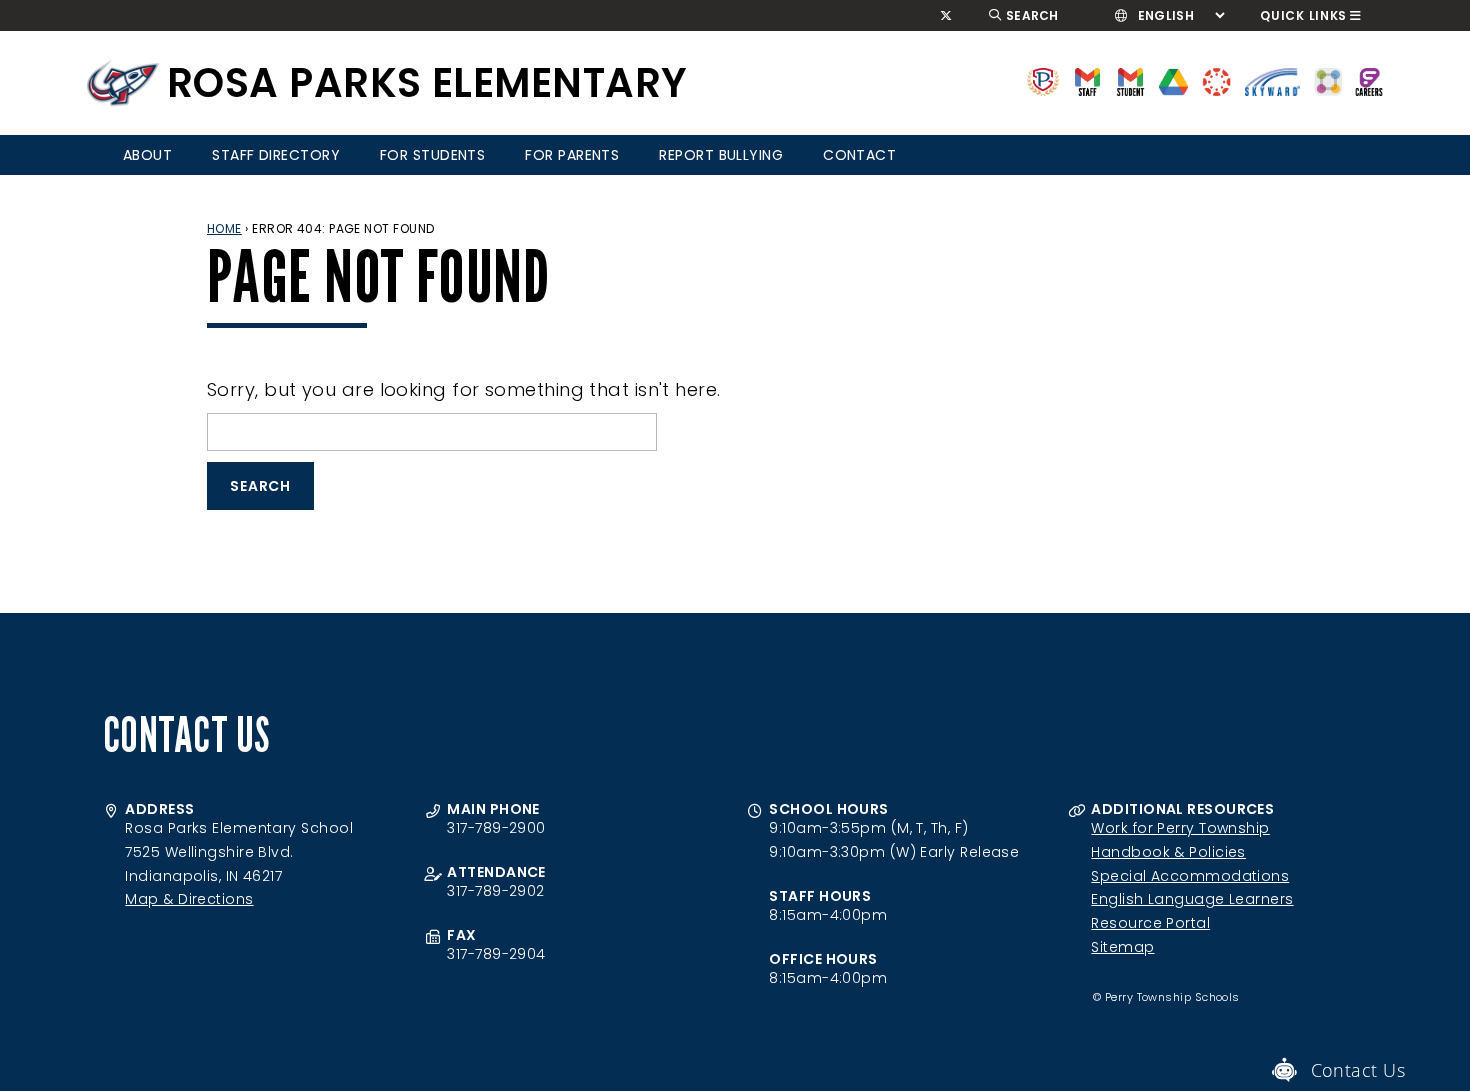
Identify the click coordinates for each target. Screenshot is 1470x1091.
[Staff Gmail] (1087, 80)
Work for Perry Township (1180, 828)
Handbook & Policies (1168, 852)
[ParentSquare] (1328, 80)
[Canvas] (1216, 80)
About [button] (147, 155)
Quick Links (1303, 15)
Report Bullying (721, 155)
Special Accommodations (1190, 876)
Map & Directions (189, 899)
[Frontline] (1369, 80)
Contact (859, 155)
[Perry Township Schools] (1043, 80)
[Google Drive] (1173, 80)
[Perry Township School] (123, 83)
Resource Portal (1150, 923)
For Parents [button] (572, 155)
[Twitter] (946, 16)
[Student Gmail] (1130, 80)
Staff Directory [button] (276, 155)
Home (224, 228)
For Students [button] (432, 155)
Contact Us (1358, 1070)
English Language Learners (1192, 899)
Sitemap (1122, 947)
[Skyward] (1273, 80)
